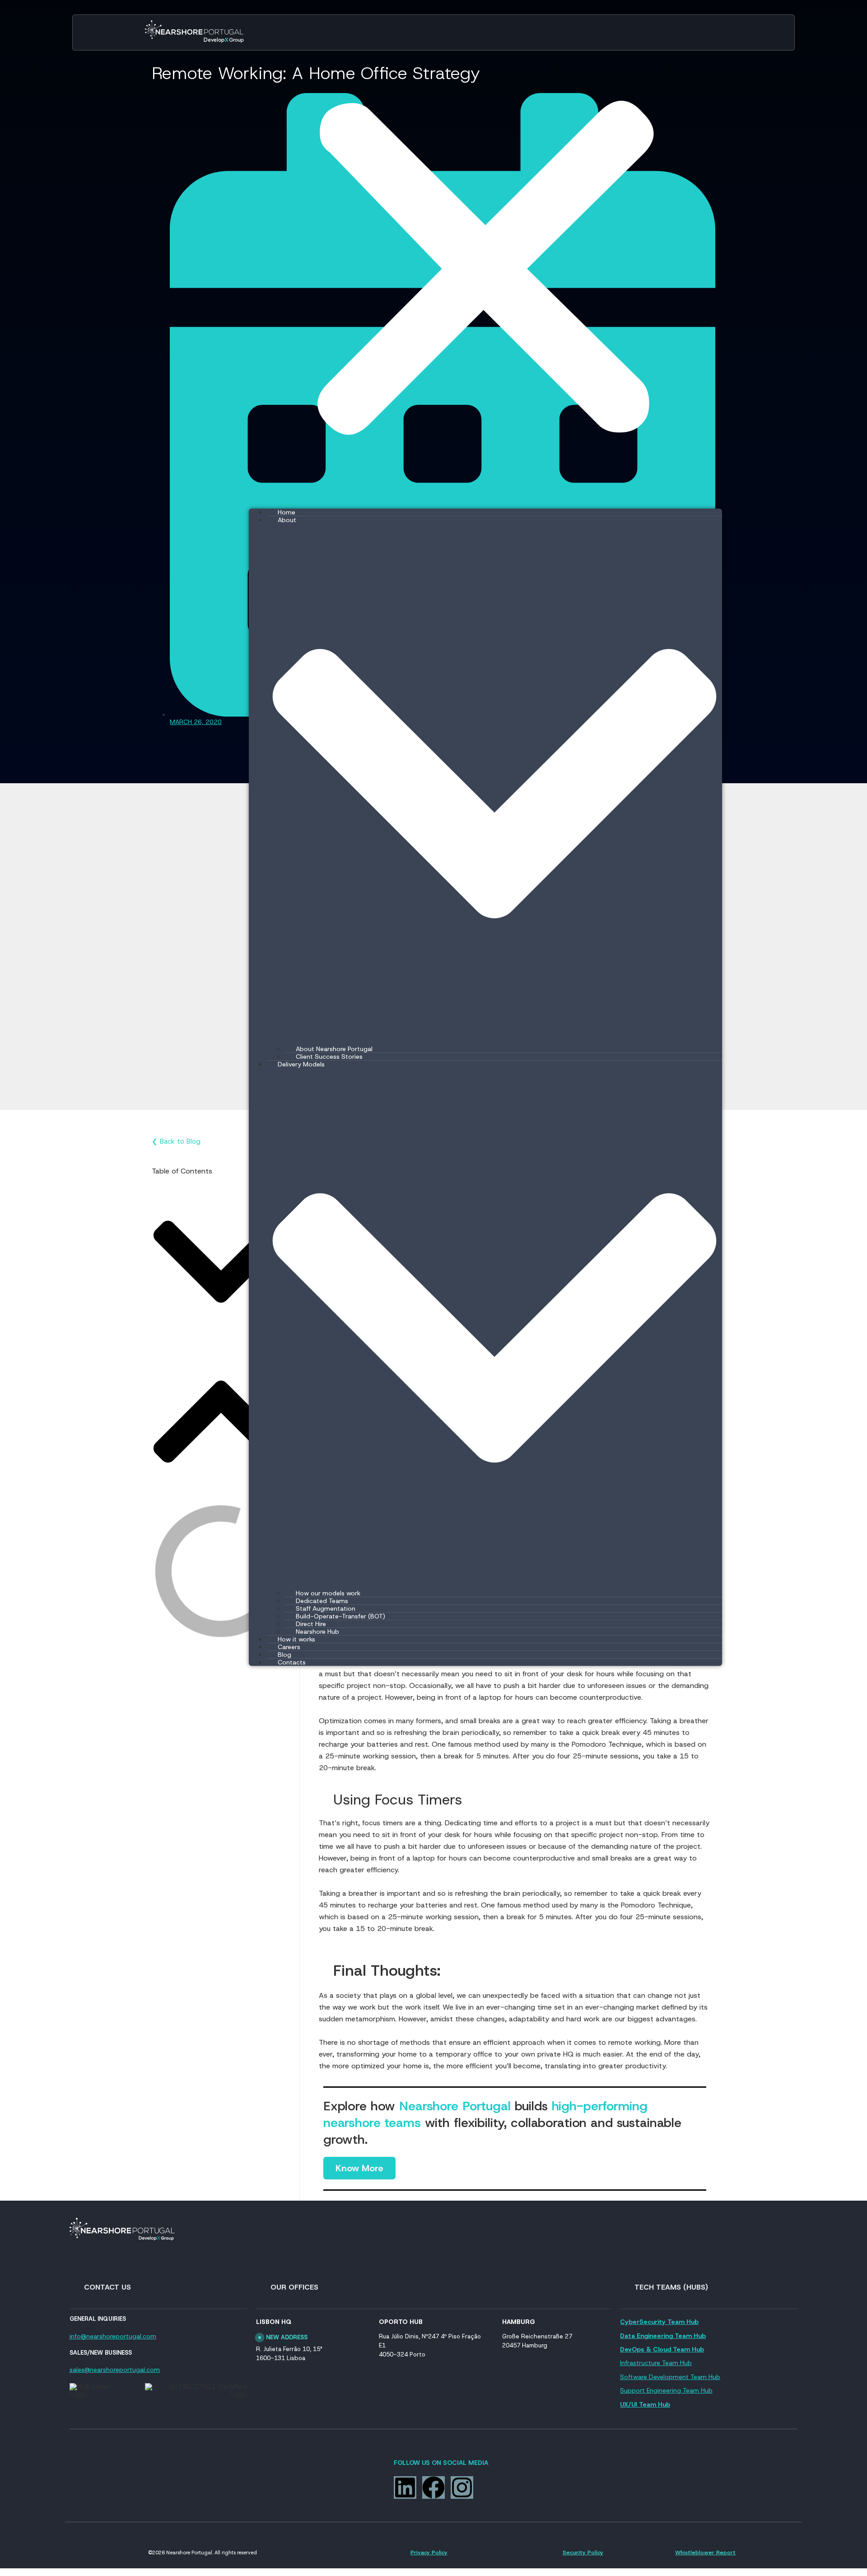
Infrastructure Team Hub (656, 2363)
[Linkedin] (405, 2487)
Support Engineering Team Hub (666, 2390)
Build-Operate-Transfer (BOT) (340, 1616)
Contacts (292, 1662)
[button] (221, 1262)
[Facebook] (433, 2487)
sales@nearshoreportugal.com (115, 2370)
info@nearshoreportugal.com (113, 2336)
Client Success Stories (329, 1057)
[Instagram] (462, 2487)
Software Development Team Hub (670, 2377)
